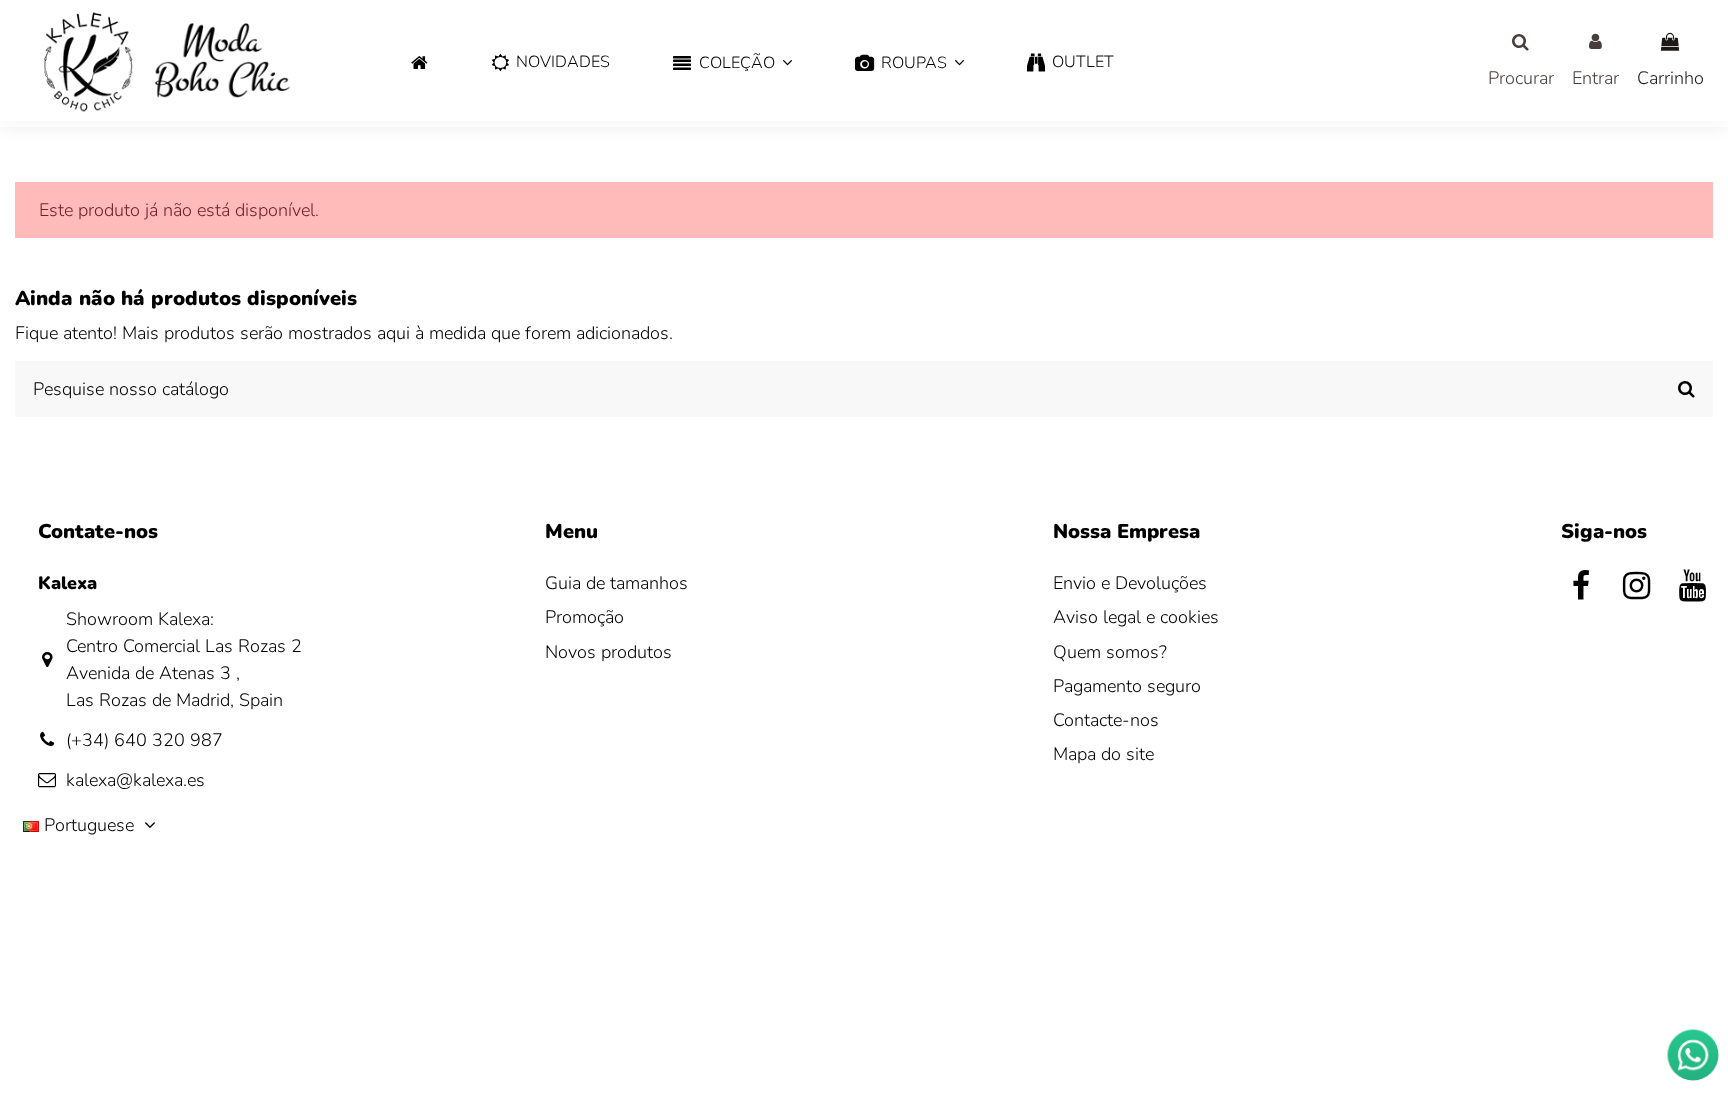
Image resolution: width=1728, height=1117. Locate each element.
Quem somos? (1110, 652)
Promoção (584, 617)
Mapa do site (1103, 754)
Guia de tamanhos (616, 583)
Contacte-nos (1106, 720)
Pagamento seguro (1127, 686)
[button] (732, 63)
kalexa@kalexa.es (135, 780)
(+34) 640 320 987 (144, 740)
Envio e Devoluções (1130, 583)
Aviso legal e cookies (1136, 617)
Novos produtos (608, 652)
